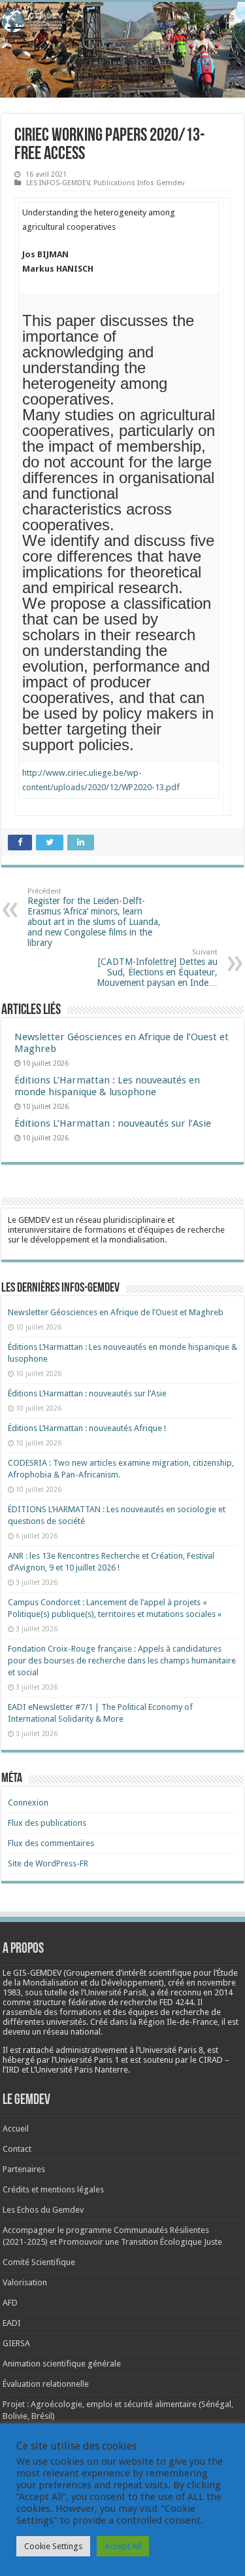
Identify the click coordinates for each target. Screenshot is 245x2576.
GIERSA (16, 2343)
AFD (10, 2303)
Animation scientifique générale (62, 2364)
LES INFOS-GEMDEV (58, 183)
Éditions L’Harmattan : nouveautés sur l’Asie (113, 1123)
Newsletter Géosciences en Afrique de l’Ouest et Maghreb (116, 1312)
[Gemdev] (122, 21)
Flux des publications (47, 1823)
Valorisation (25, 2282)
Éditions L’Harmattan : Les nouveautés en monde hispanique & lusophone (107, 1086)
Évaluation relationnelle (46, 2384)
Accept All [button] (123, 2546)
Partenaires (24, 2169)
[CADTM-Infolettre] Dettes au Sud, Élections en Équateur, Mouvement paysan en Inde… (157, 968)
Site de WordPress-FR (48, 1863)
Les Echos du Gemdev (43, 2210)
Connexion (28, 1803)
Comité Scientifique (39, 2262)
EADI (12, 2323)
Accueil (16, 2129)
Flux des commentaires (51, 1843)
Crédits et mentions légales (53, 2189)
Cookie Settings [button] (53, 2546)
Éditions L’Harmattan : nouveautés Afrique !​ (87, 1428)
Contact (17, 2149)
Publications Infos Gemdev (139, 183)
